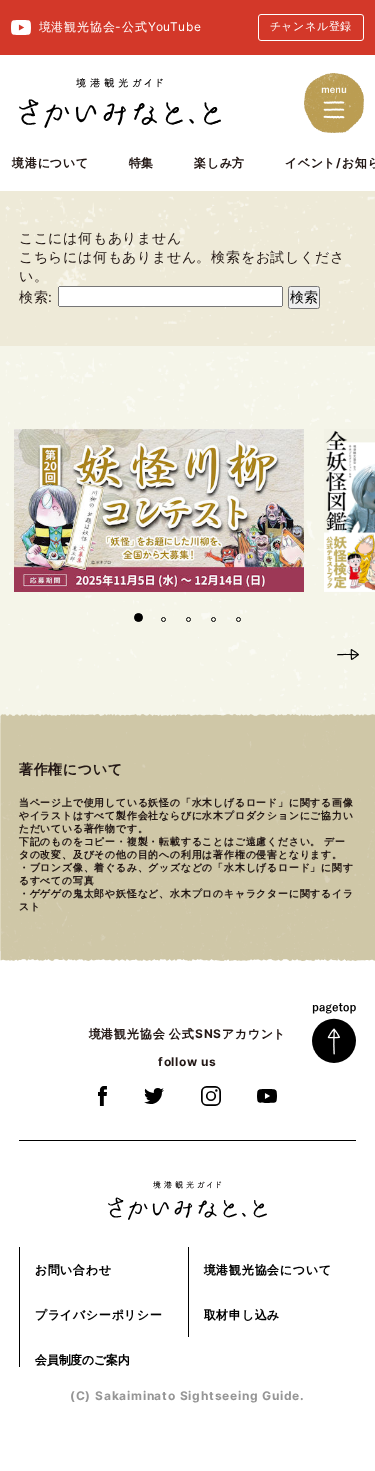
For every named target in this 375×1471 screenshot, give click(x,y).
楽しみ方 (219, 162)
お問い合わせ (73, 1269)
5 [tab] (236, 617)
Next (348, 653)
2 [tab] (161, 617)
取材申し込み (242, 1314)
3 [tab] (186, 617)
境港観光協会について (268, 1269)
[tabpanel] (159, 510)
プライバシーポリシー (99, 1314)
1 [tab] (138, 617)
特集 (142, 162)
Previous (312, 653)
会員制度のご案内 (82, 1359)
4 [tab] (211, 617)
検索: (36, 296)
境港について (50, 162)
